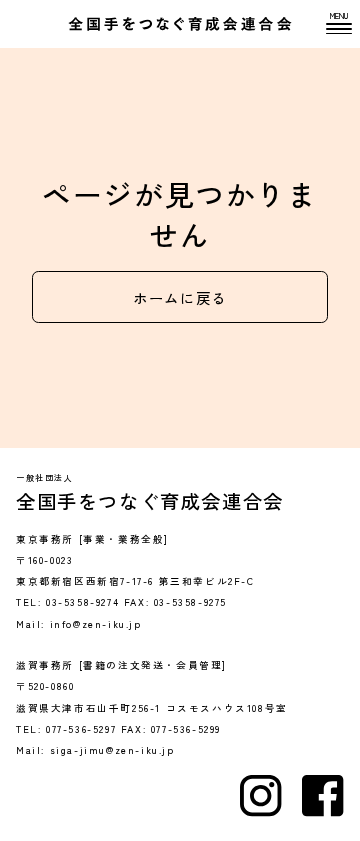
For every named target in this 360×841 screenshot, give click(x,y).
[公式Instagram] (261, 796)
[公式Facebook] (323, 796)
